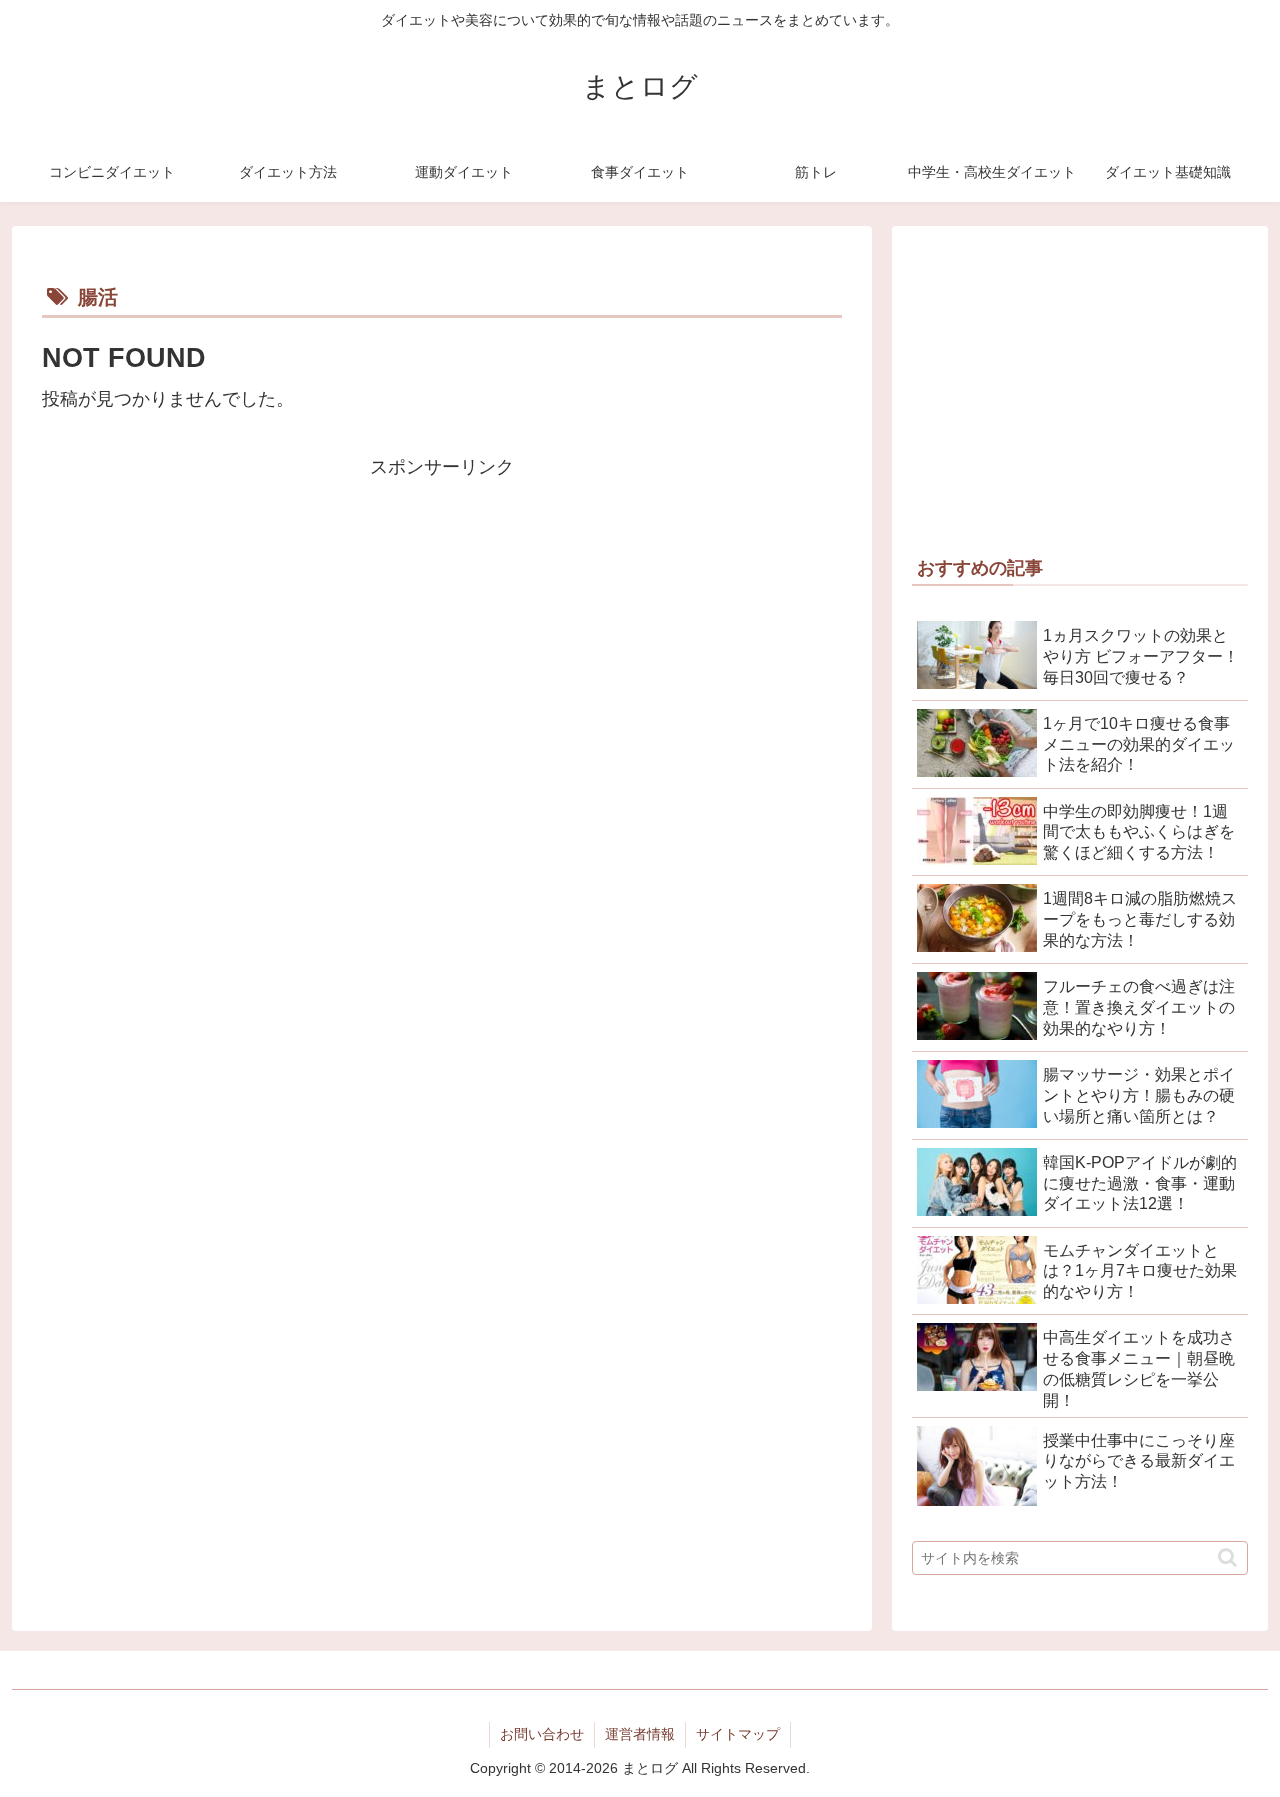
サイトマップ (738, 1734)
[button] (1227, 1557)
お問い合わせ (542, 1734)
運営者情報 (640, 1734)
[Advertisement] (442, 624)
